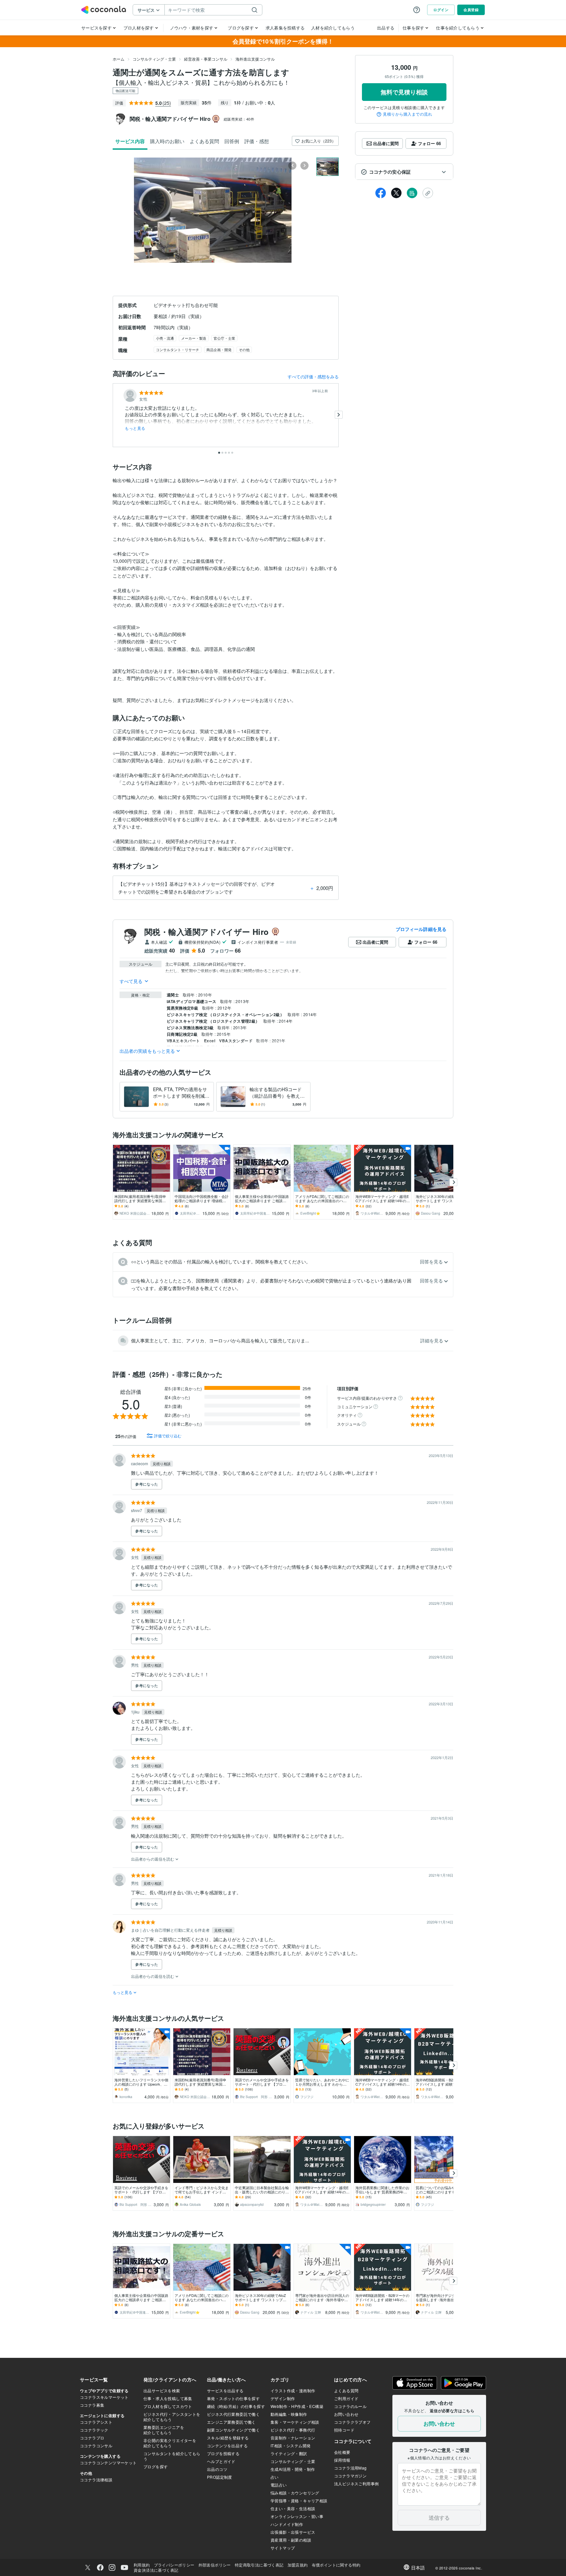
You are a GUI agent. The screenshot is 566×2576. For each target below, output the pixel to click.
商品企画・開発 (219, 350)
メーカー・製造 (194, 338)
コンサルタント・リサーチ (178, 350)
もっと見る (135, 428)
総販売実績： (239, 119)
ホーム (119, 59)
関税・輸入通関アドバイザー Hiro (207, 932)
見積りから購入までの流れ (407, 114)
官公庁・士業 (224, 338)
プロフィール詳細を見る (421, 929)
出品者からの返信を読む (153, 1859)
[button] (404, 172)
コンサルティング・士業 (154, 59)
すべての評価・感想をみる (313, 377)
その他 (244, 350)
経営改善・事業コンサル (206, 59)
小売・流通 (165, 338)
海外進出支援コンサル (255, 59)
